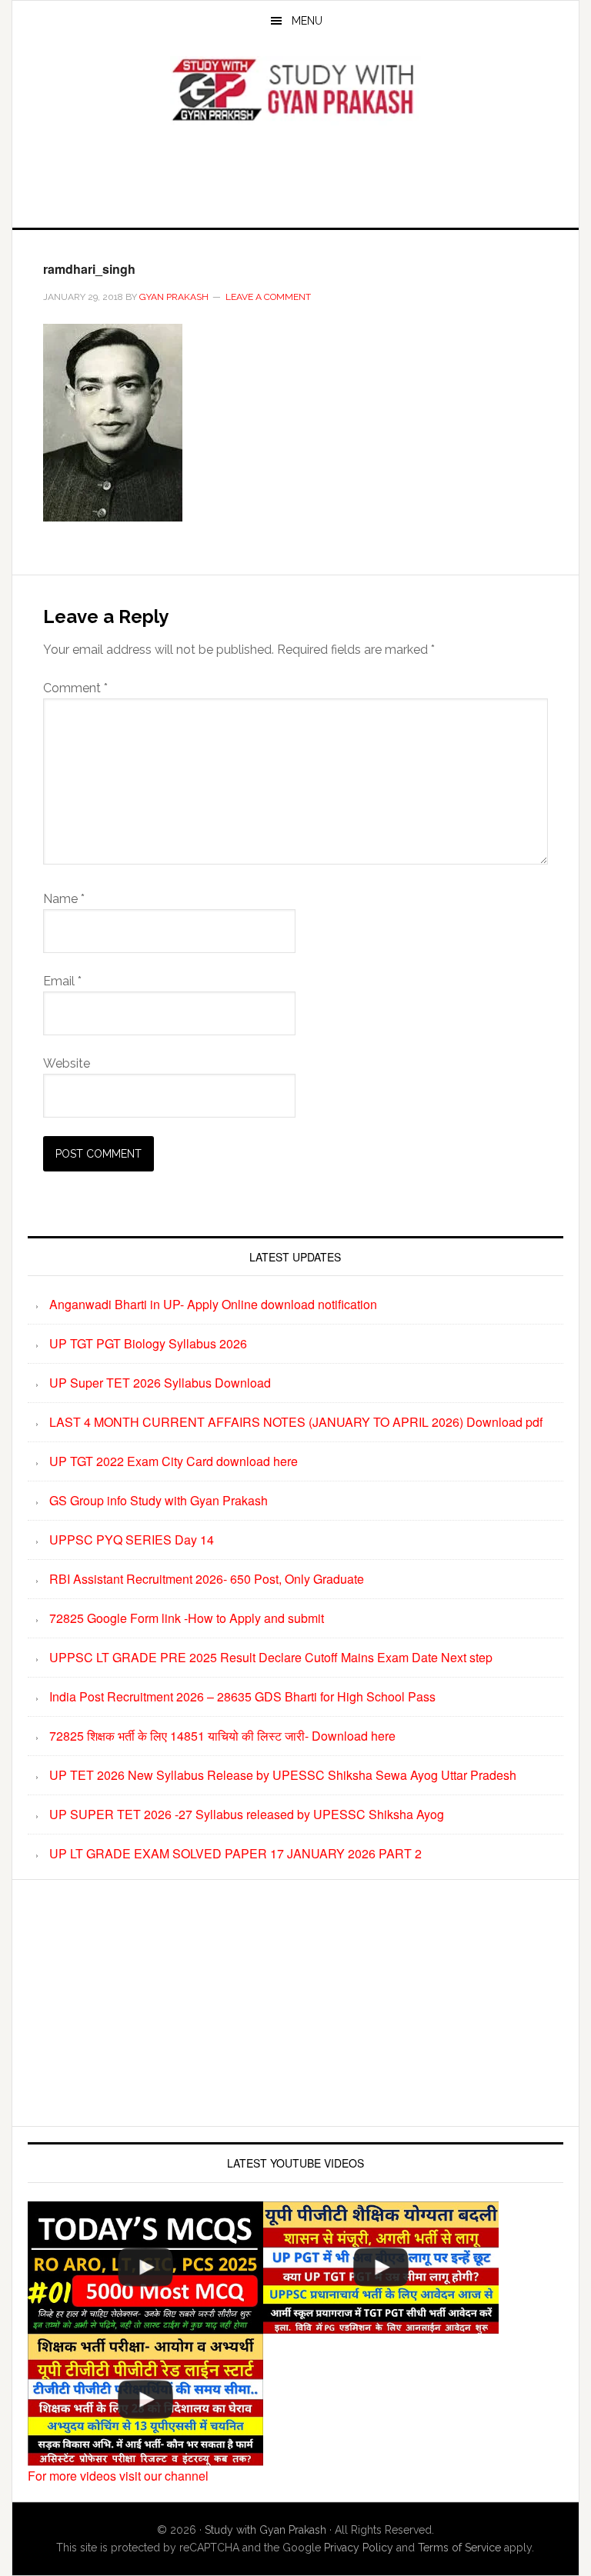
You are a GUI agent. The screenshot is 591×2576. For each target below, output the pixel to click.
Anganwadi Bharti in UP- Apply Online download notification (213, 1304)
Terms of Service (459, 2548)
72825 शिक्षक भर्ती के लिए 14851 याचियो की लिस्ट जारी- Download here (222, 1736)
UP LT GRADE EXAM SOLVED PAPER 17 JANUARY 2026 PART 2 (235, 1853)
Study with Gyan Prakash (265, 2530)
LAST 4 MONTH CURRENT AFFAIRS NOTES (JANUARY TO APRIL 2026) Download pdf (296, 1422)
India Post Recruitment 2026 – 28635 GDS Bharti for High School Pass (242, 1696)
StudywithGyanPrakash (295, 91)
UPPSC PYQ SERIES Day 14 (132, 1540)
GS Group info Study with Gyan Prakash (159, 1500)
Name (64, 899)
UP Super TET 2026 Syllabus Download (160, 1383)
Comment (75, 688)
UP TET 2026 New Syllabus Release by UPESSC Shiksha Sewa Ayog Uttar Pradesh (283, 1775)
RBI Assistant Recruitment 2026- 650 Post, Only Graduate (207, 1579)
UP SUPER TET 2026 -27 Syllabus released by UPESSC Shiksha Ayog (247, 1814)
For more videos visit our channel (118, 2476)
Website (67, 1063)
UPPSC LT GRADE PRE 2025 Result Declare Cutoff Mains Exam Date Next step (271, 1657)
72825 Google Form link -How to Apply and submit (187, 1618)
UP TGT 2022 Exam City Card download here (174, 1461)
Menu (307, 21)
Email (62, 981)
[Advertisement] (295, 172)
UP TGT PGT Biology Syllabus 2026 (148, 1343)
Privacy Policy (359, 2548)
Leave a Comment (268, 297)
